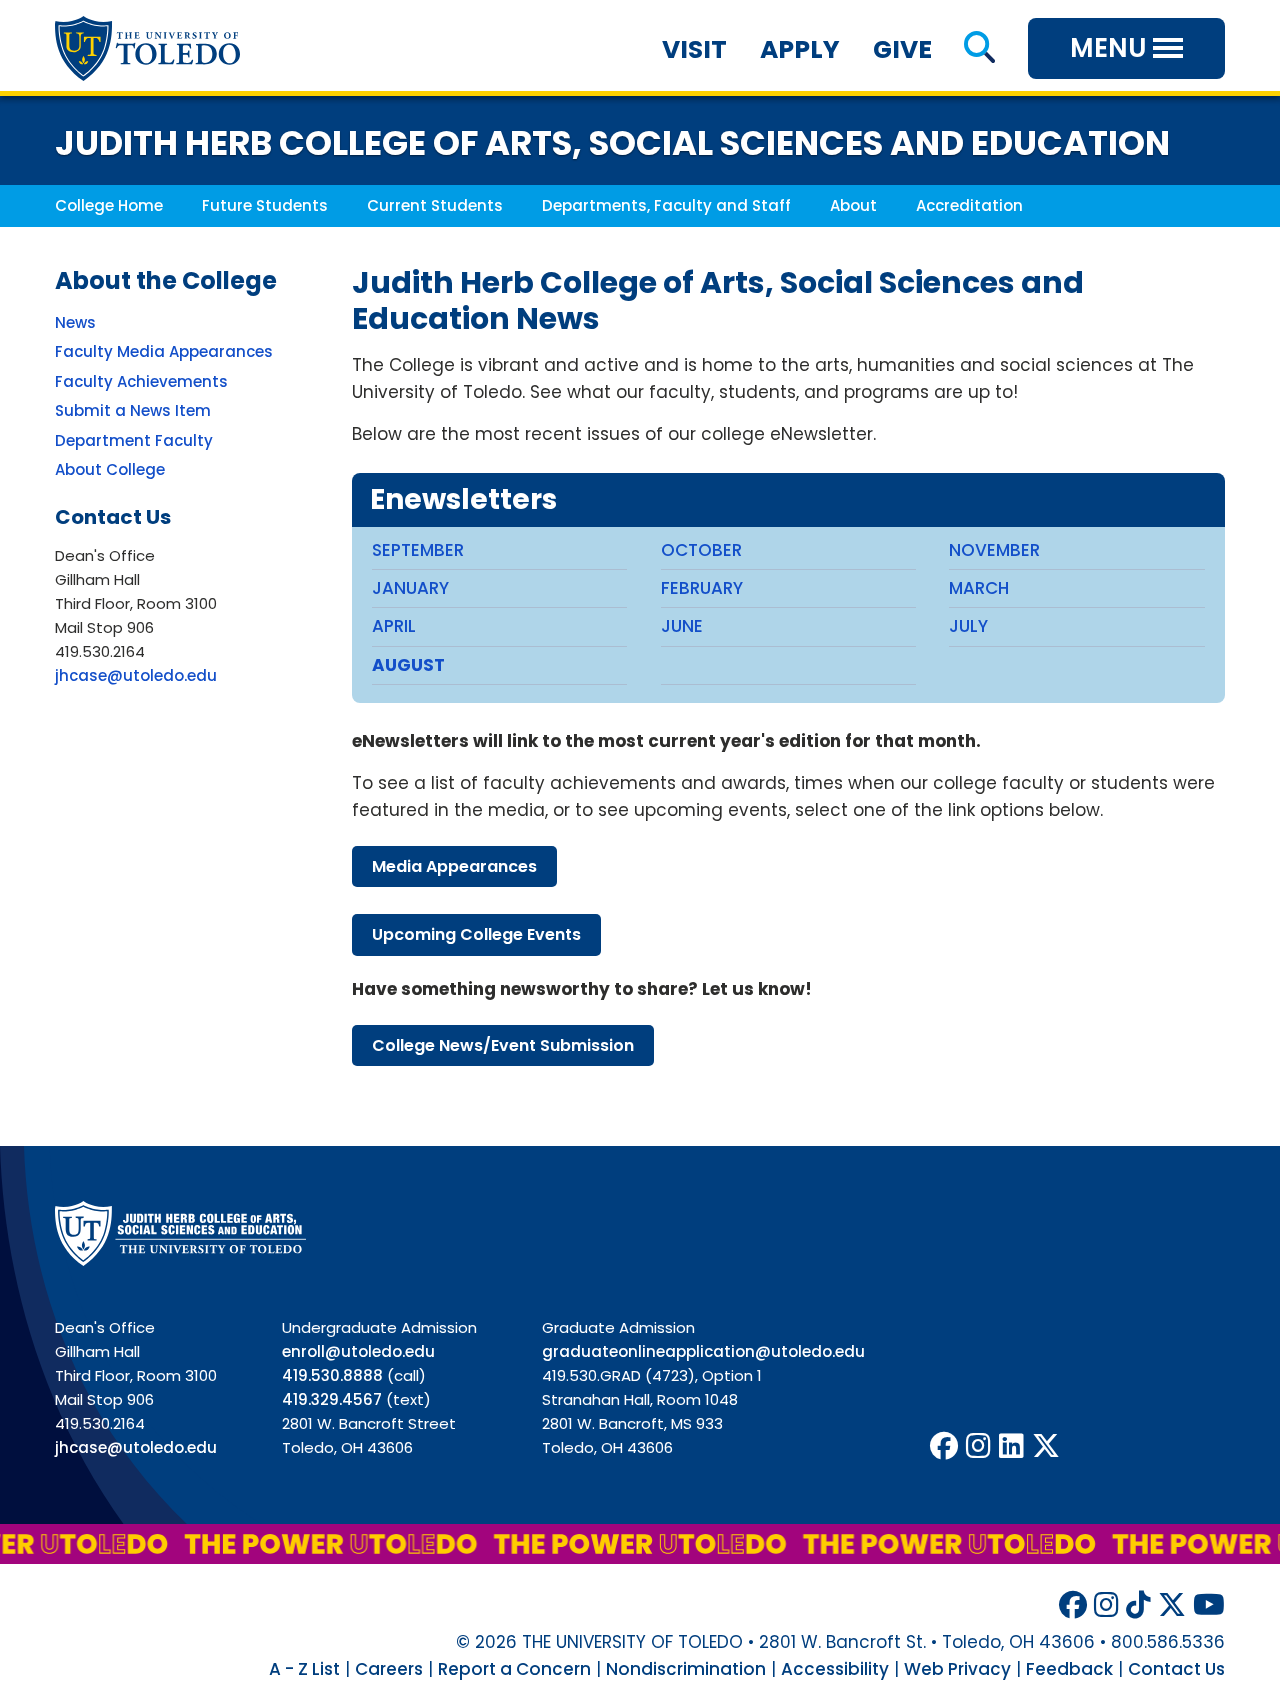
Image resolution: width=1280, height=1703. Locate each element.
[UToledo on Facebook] (944, 1446)
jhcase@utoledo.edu (136, 675)
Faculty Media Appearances (164, 351)
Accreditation (969, 205)
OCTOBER (701, 550)
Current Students (435, 205)
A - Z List (304, 1669)
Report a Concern (514, 1669)
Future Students (265, 205)
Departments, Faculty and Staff (666, 205)
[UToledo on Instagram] (978, 1446)
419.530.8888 (332, 1375)
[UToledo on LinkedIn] (1011, 1446)
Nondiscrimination (686, 1669)
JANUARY (410, 588)
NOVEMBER (994, 550)
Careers (389, 1669)
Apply (800, 49)
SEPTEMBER (418, 550)
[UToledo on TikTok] (1138, 1605)
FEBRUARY (702, 588)
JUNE (682, 626)
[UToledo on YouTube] (1209, 1605)
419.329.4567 (332, 1399)
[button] (979, 49)
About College (110, 469)
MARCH (979, 588)
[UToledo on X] (1046, 1446)
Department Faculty (134, 440)
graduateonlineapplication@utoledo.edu (703, 1351)
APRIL (394, 626)
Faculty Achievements (141, 381)
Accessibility (835, 1669)
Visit (694, 49)
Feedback (1069, 1669)
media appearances (454, 866)
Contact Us (1176, 1669)
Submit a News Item (133, 410)
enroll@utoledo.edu (358, 1351)
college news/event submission (503, 1045)
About (853, 205)
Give (902, 49)
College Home (109, 205)
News (75, 322)
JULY (968, 626)
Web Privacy (957, 1669)
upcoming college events (476, 934)
